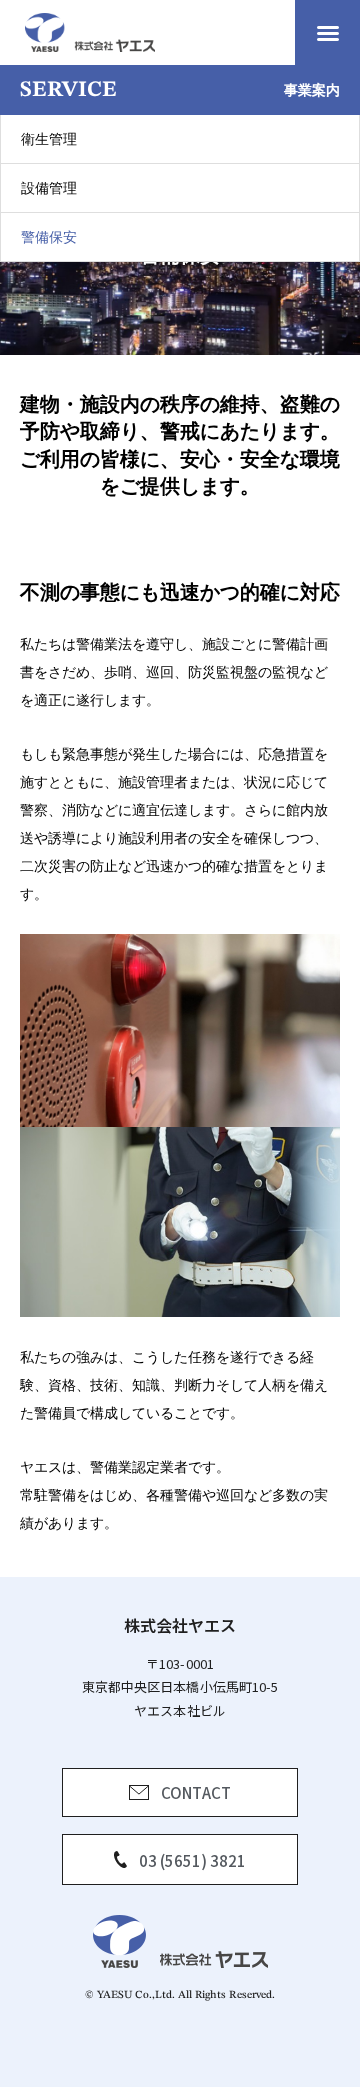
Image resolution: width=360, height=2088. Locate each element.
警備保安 (49, 236)
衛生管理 (49, 138)
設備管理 (49, 187)
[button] (328, 33)
